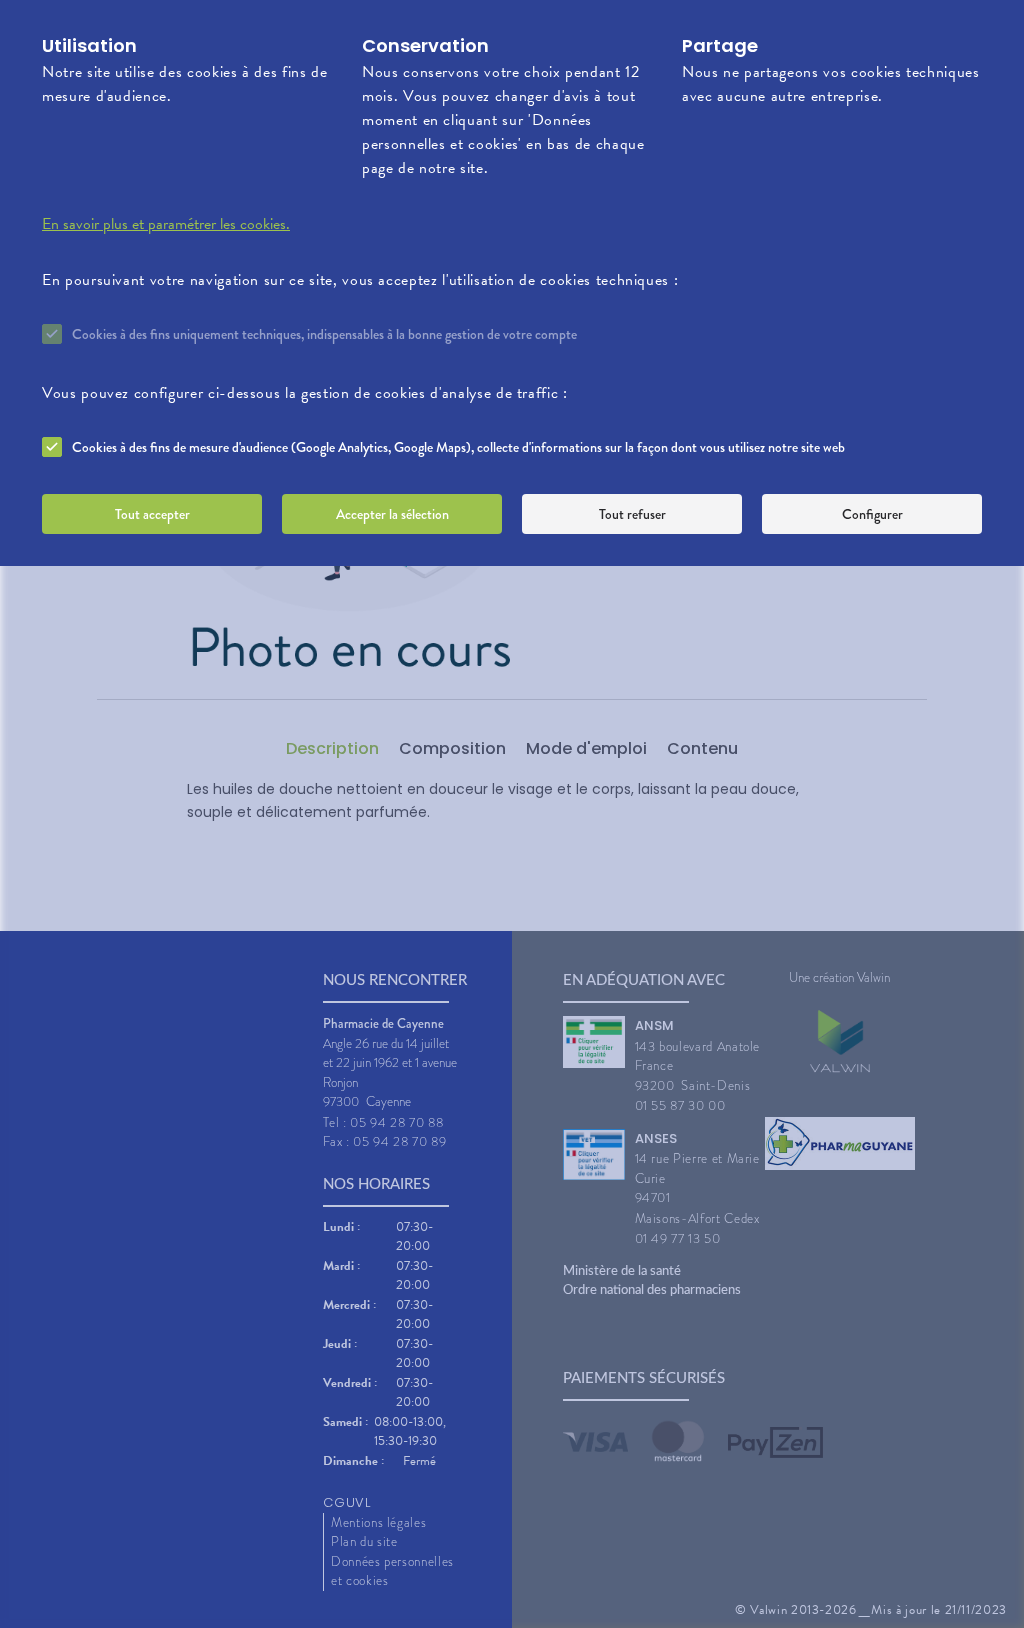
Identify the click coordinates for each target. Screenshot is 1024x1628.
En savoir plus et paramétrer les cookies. (166, 224)
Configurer (872, 514)
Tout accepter (152, 514)
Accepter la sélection (392, 514)
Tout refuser (632, 514)
